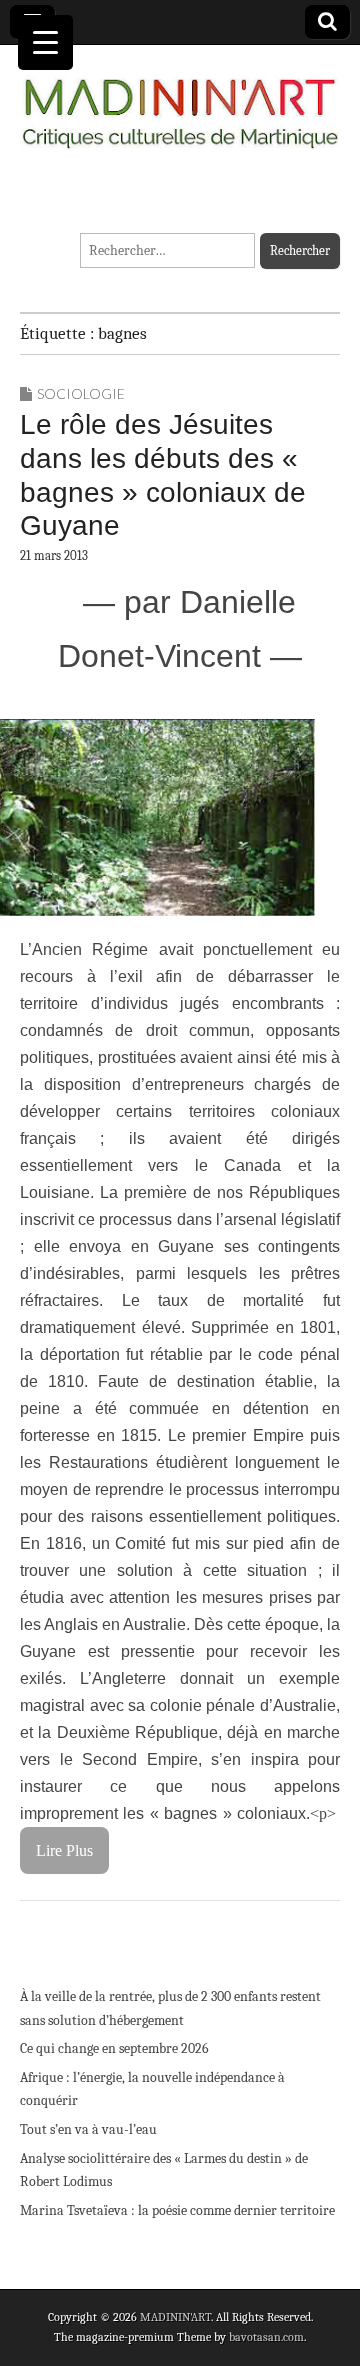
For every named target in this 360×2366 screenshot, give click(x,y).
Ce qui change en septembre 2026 (114, 2048)
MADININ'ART (175, 2317)
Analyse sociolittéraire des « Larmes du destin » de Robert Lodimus (164, 2170)
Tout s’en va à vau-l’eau (88, 2129)
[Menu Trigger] (45, 42)
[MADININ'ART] (180, 101)
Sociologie (81, 393)
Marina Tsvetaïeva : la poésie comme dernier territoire (177, 2210)
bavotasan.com (266, 2337)
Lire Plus (64, 1850)
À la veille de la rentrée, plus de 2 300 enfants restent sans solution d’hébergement (170, 2008)
